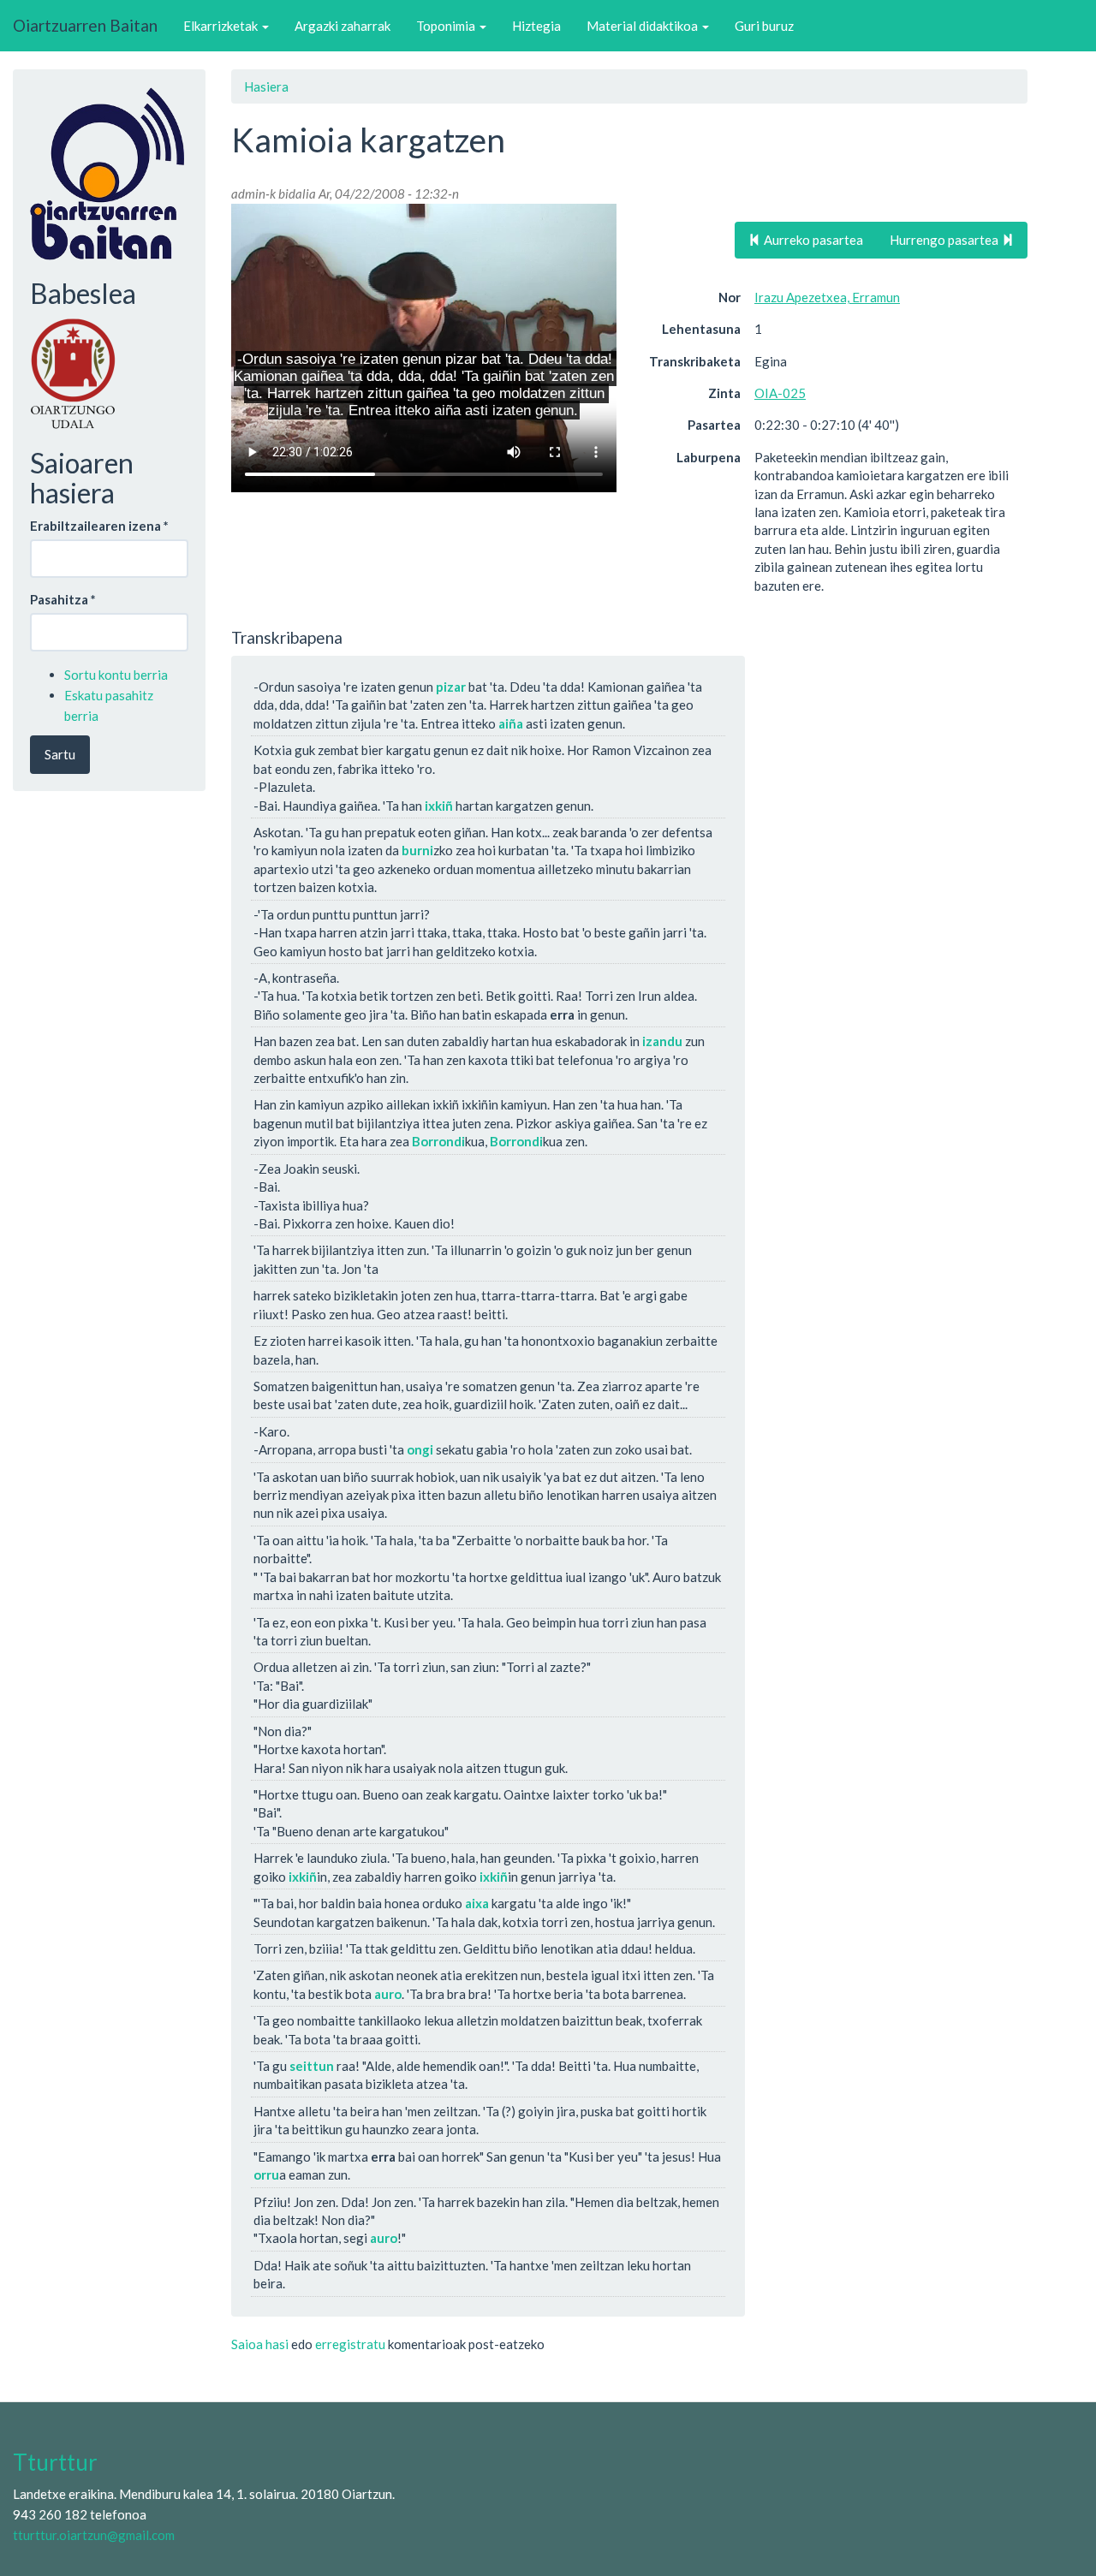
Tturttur (55, 2462)
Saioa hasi (260, 2344)
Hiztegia (536, 26)
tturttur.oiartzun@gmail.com (94, 2535)
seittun (312, 2066)
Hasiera (266, 86)
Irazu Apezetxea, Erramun (827, 297)
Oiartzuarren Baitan (85, 25)
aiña (511, 723)
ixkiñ (439, 806)
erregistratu (350, 2344)
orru (266, 2174)
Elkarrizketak (222, 26)
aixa (477, 1903)
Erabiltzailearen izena (99, 526)
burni (417, 850)
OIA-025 (780, 393)
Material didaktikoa (643, 26)
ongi (420, 1449)
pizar (451, 687)
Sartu (60, 754)
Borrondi (438, 1141)
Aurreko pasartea (812, 240)
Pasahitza (63, 599)
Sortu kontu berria (116, 675)
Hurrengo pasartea (945, 240)
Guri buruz (764, 26)
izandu (662, 1041)
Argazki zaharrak (342, 26)
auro (388, 1994)
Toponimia (447, 26)
